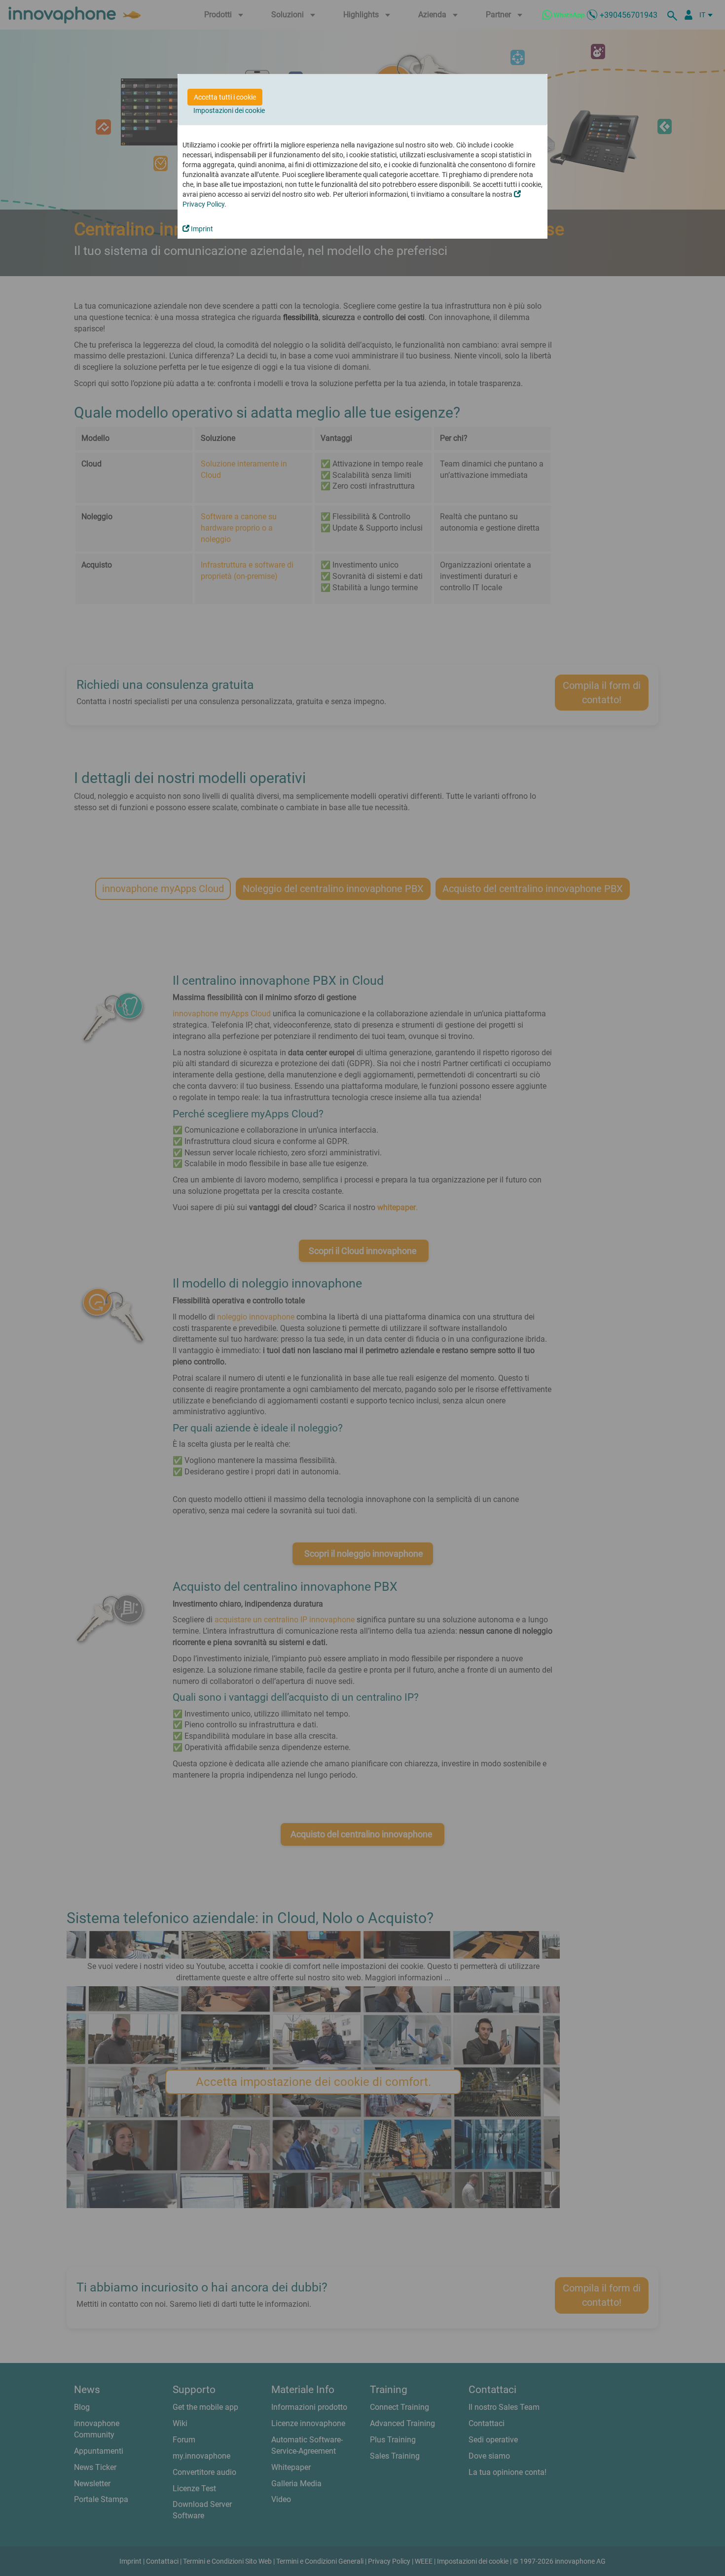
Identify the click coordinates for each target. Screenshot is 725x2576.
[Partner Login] (689, 15)
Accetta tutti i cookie (225, 97)
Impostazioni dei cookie (229, 110)
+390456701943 (629, 15)
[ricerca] (674, 15)
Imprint (201, 229)
